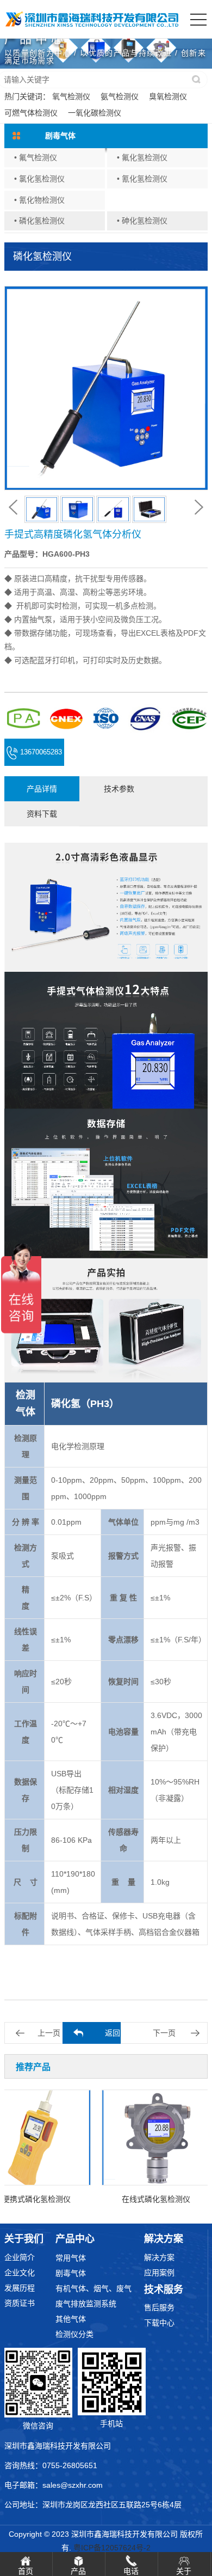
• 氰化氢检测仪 (142, 179)
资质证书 (20, 2303)
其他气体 (71, 2319)
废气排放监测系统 (86, 2304)
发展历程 (20, 2288)
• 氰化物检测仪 (39, 200)
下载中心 (159, 2323)
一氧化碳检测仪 (95, 113)
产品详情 (42, 789)
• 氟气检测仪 (36, 157)
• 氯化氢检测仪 (39, 179)
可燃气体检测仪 (31, 113)
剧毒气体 (71, 2273)
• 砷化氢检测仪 (142, 221)
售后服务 (159, 2307)
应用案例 (159, 2273)
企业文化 (20, 2273)
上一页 (49, 2033)
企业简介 (20, 2257)
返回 (113, 2033)
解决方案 (159, 2257)
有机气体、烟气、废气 (93, 2288)
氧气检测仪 (71, 96)
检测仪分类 (74, 2334)
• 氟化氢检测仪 (142, 157)
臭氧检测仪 (168, 96)
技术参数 (119, 789)
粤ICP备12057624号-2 (112, 2548)
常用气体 (71, 2258)
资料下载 (42, 814)
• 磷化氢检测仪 (39, 221)
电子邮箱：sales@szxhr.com (54, 2485)
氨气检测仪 (120, 96)
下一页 (164, 2033)
